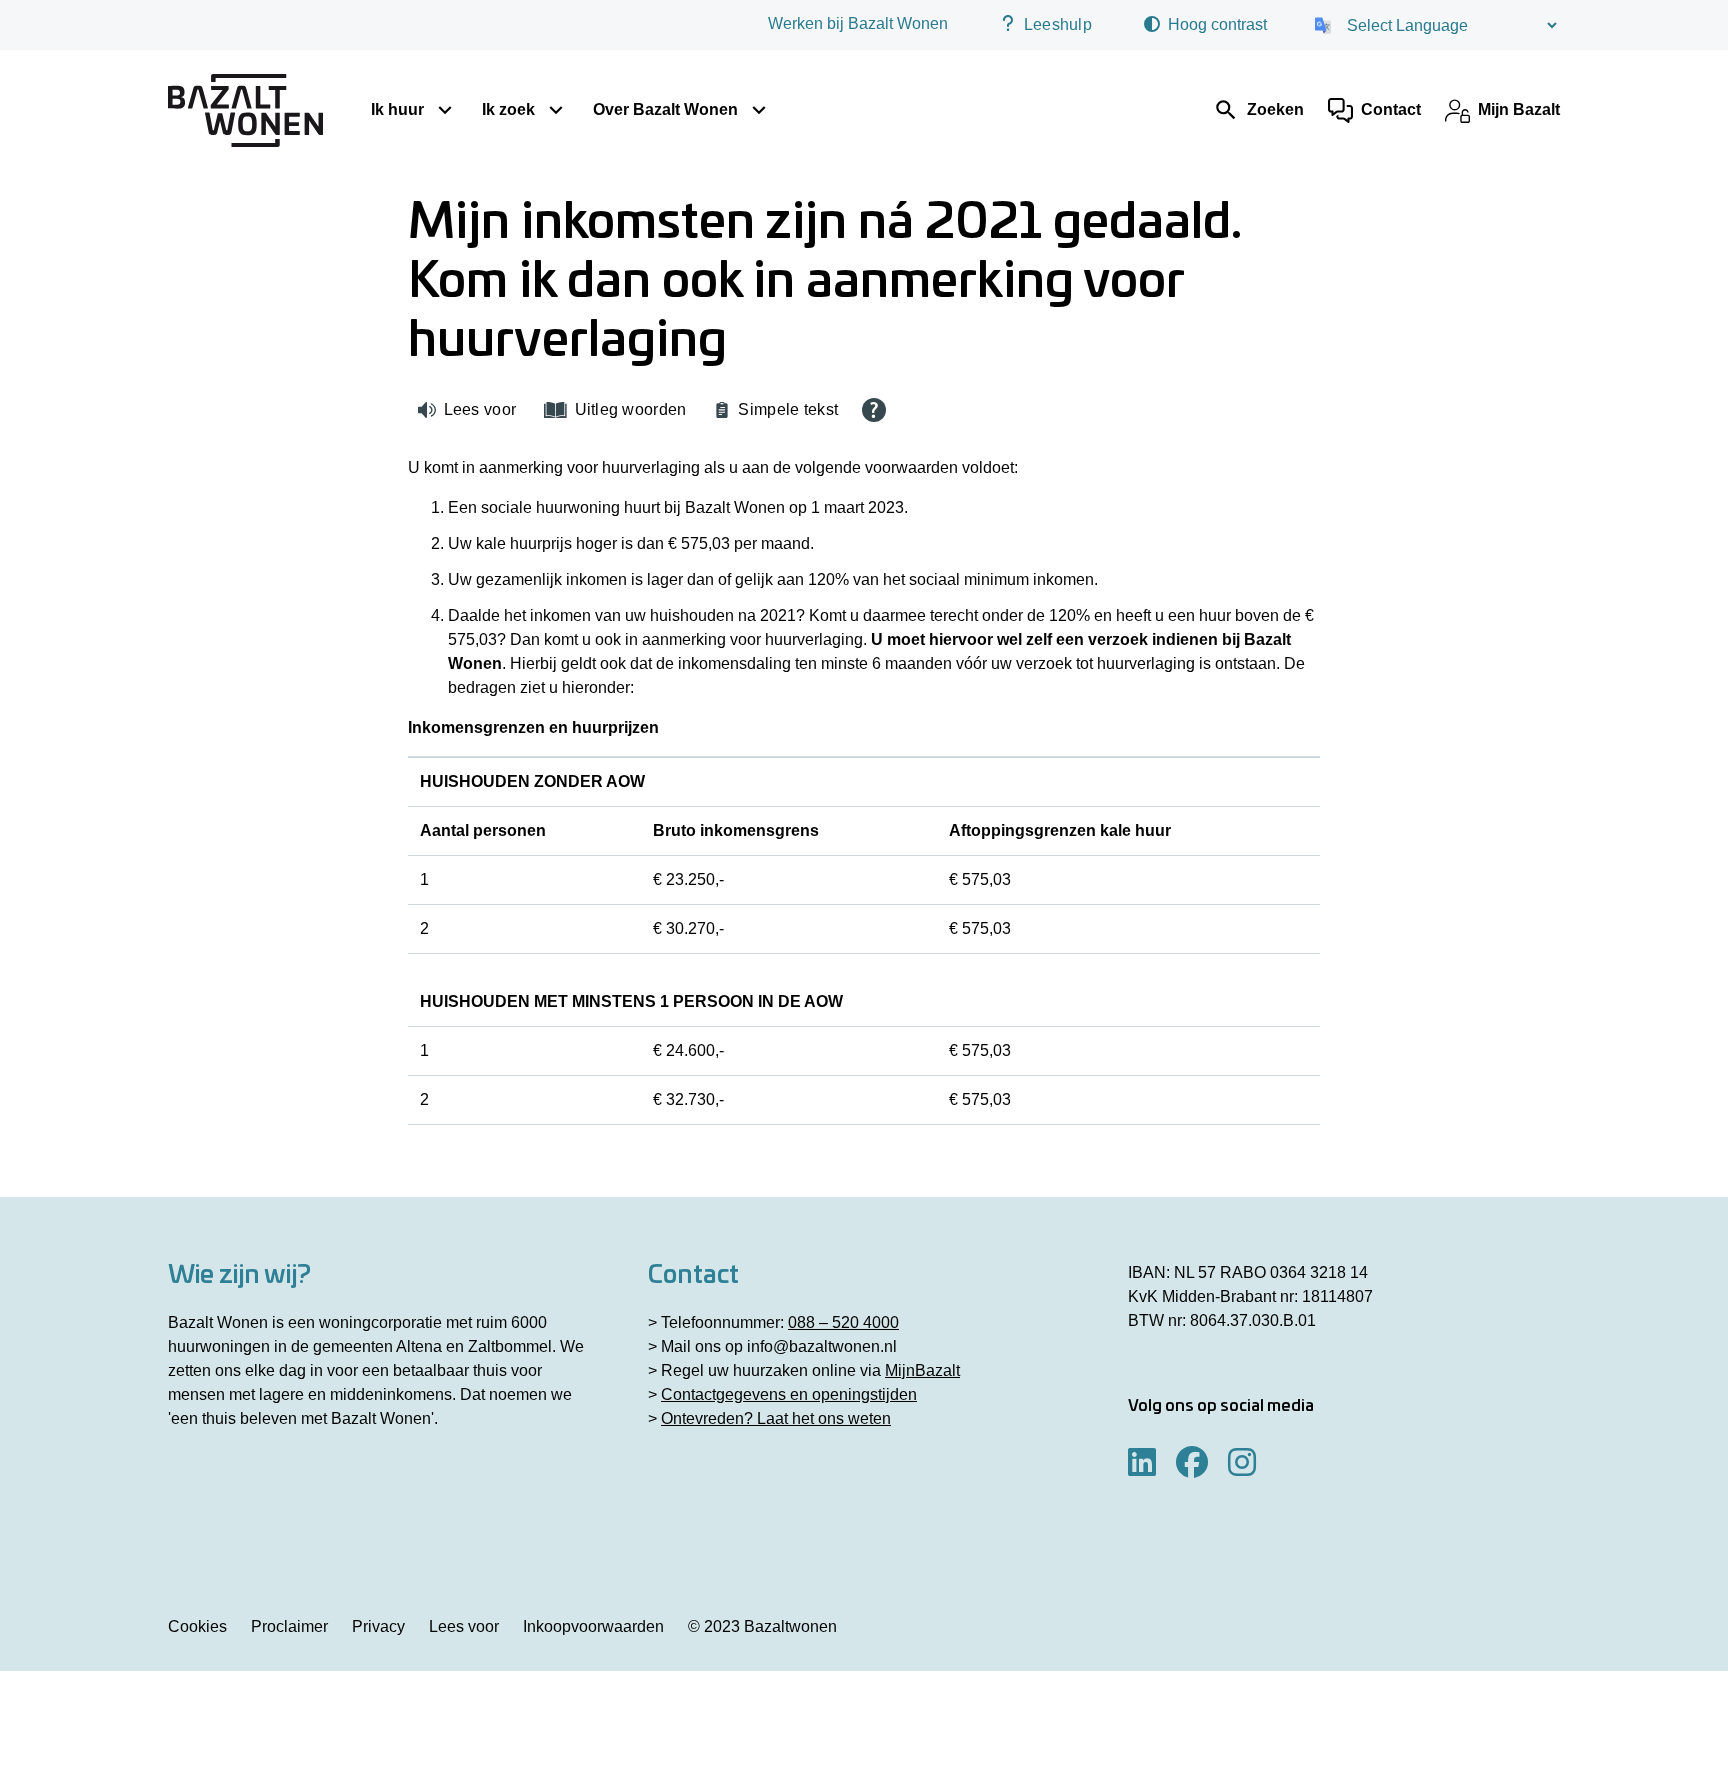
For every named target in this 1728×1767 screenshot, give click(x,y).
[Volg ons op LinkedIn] (1142, 1463)
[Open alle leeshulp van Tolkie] (874, 410)
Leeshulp (1058, 24)
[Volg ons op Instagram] (1242, 1463)
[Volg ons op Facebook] (1192, 1463)
